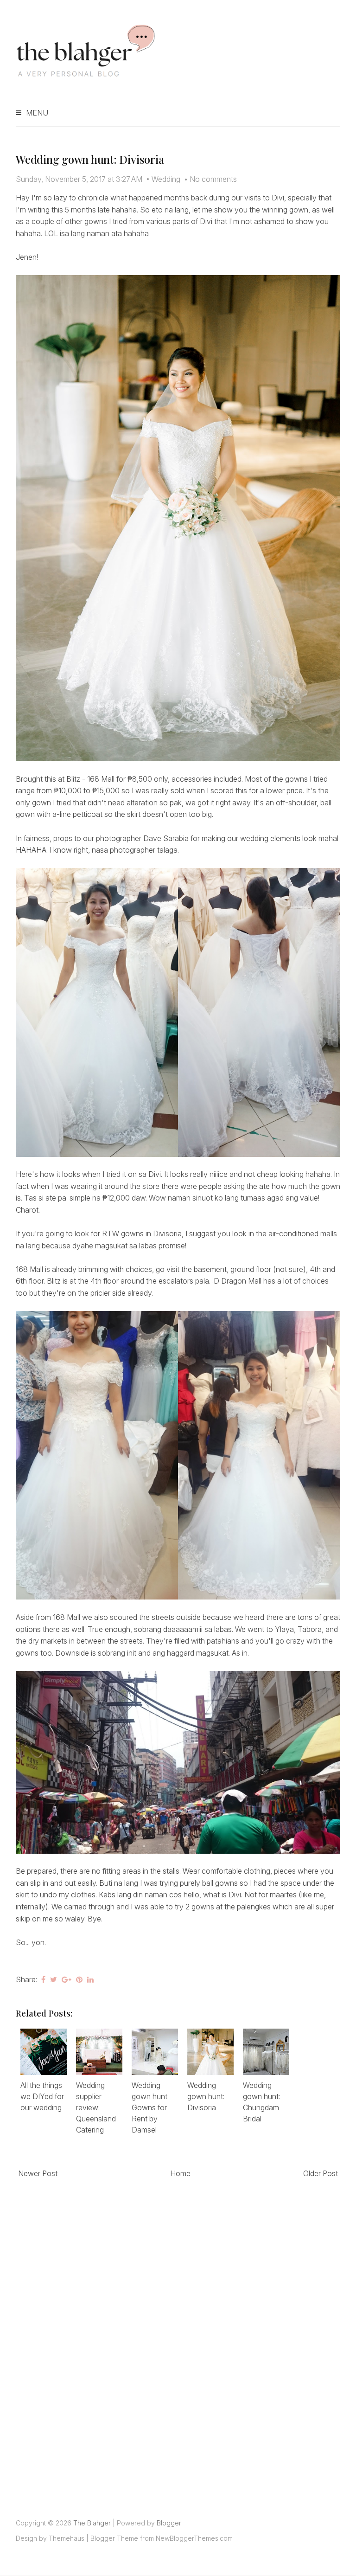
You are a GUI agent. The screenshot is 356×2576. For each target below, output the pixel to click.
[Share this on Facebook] (43, 1979)
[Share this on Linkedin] (90, 1979)
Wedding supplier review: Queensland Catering (96, 2107)
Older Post (321, 2173)
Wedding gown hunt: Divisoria (90, 159)
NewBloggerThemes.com (194, 2538)
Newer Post (38, 2173)
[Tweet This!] (54, 1979)
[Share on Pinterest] (79, 1979)
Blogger (169, 2523)
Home (180, 2173)
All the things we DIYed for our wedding (42, 2096)
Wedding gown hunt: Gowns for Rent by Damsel (150, 2107)
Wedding (166, 179)
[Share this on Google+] (67, 1979)
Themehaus (67, 2538)
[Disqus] (178, 2324)
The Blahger (92, 2523)
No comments (213, 179)
